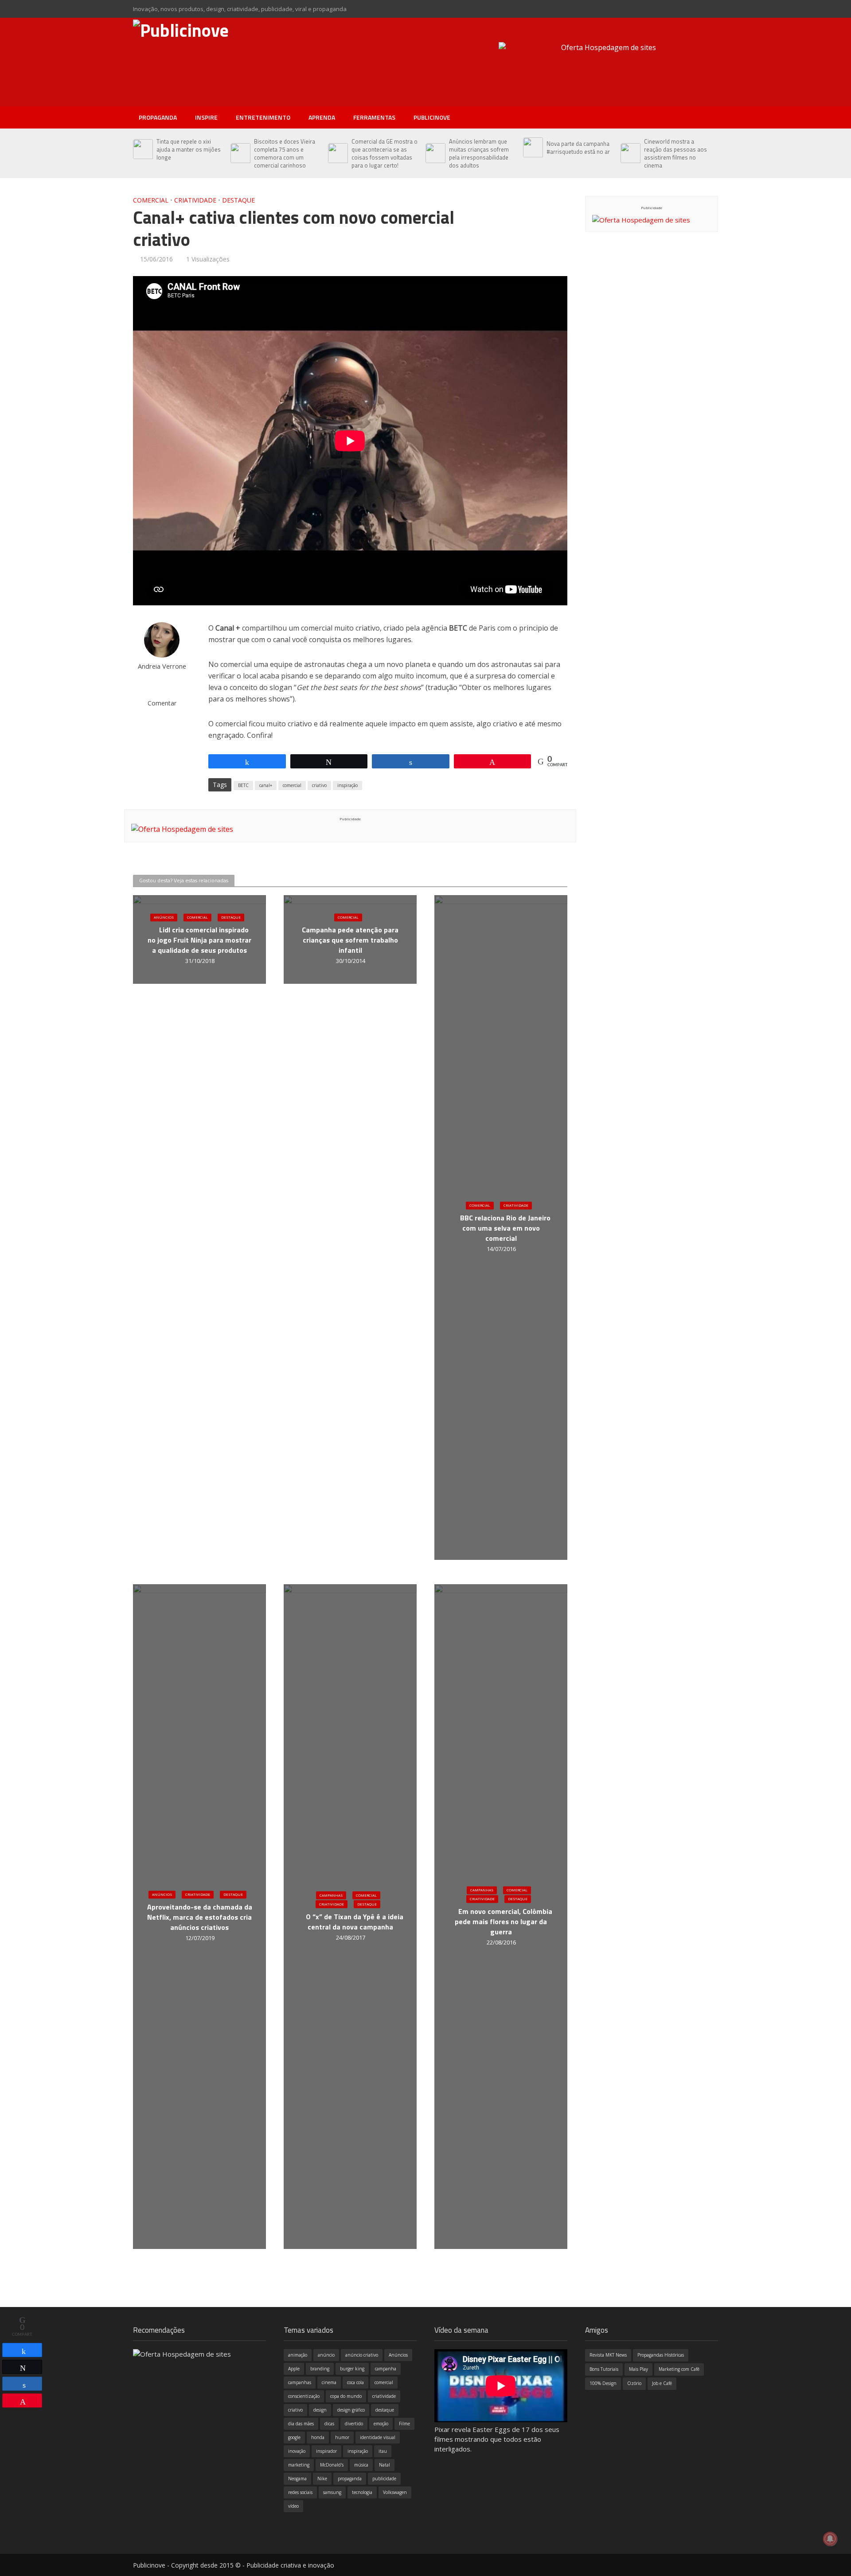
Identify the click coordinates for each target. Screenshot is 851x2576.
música (361, 2465)
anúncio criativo (362, 2355)
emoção (381, 2424)
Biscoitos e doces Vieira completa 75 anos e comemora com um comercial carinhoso (285, 153)
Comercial (151, 200)
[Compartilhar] (22, 2350)
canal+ (266, 785)
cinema (329, 2382)
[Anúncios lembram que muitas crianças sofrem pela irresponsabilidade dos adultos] (435, 153)
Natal (385, 2465)
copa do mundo (346, 2396)
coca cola (355, 2382)
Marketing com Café (679, 2369)
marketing (299, 2465)
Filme (404, 2424)
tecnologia (362, 2492)
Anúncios (164, 918)
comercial (292, 785)
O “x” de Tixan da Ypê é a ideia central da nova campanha (355, 1922)
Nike (322, 2479)
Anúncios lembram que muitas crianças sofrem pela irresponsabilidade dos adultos (479, 153)
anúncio (326, 2355)
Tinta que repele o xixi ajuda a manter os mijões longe (189, 149)
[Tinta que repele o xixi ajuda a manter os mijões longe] (142, 149)
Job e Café (662, 2383)
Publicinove (432, 117)
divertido (354, 2424)
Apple (294, 2369)
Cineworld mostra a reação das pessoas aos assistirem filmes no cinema (675, 153)
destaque (385, 2410)
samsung (332, 2492)
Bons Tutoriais (604, 2369)
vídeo (293, 2506)
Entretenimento (263, 117)
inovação (297, 2451)
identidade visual (378, 2437)
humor (342, 2437)
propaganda (350, 2479)
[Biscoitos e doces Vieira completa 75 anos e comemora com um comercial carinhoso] (240, 153)
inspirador (326, 2451)
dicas (329, 2424)
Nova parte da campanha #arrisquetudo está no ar (578, 148)
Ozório (634, 2383)
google (294, 2437)
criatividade (384, 2396)
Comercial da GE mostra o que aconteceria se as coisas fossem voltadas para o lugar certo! (385, 153)
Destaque (238, 200)
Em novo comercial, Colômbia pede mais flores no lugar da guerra (504, 1922)
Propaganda (158, 117)
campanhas (300, 2382)
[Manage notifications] (830, 2539)
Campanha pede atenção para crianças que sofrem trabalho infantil (350, 941)
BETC (243, 785)
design (320, 2410)
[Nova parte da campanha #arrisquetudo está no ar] (533, 148)
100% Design (603, 2383)
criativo (319, 785)
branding (320, 2369)
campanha (386, 2369)
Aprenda (322, 117)
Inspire (206, 117)
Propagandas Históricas (661, 2355)
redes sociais (300, 2492)
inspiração (347, 785)
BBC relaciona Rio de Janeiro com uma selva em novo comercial (505, 1229)
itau (383, 2451)
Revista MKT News (608, 2355)
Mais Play (638, 2369)
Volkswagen (395, 2492)
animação (298, 2355)
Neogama (297, 2479)
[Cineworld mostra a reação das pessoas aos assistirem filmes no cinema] (630, 153)
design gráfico (351, 2410)
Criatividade (195, 200)
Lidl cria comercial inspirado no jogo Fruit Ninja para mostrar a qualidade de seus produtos (199, 941)
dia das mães (301, 2424)
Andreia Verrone (162, 666)
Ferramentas (374, 117)
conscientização (304, 2396)
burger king (352, 2369)
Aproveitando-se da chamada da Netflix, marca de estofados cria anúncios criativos (200, 1918)
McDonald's (332, 2465)
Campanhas (331, 1895)
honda (318, 2437)
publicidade (384, 2479)
